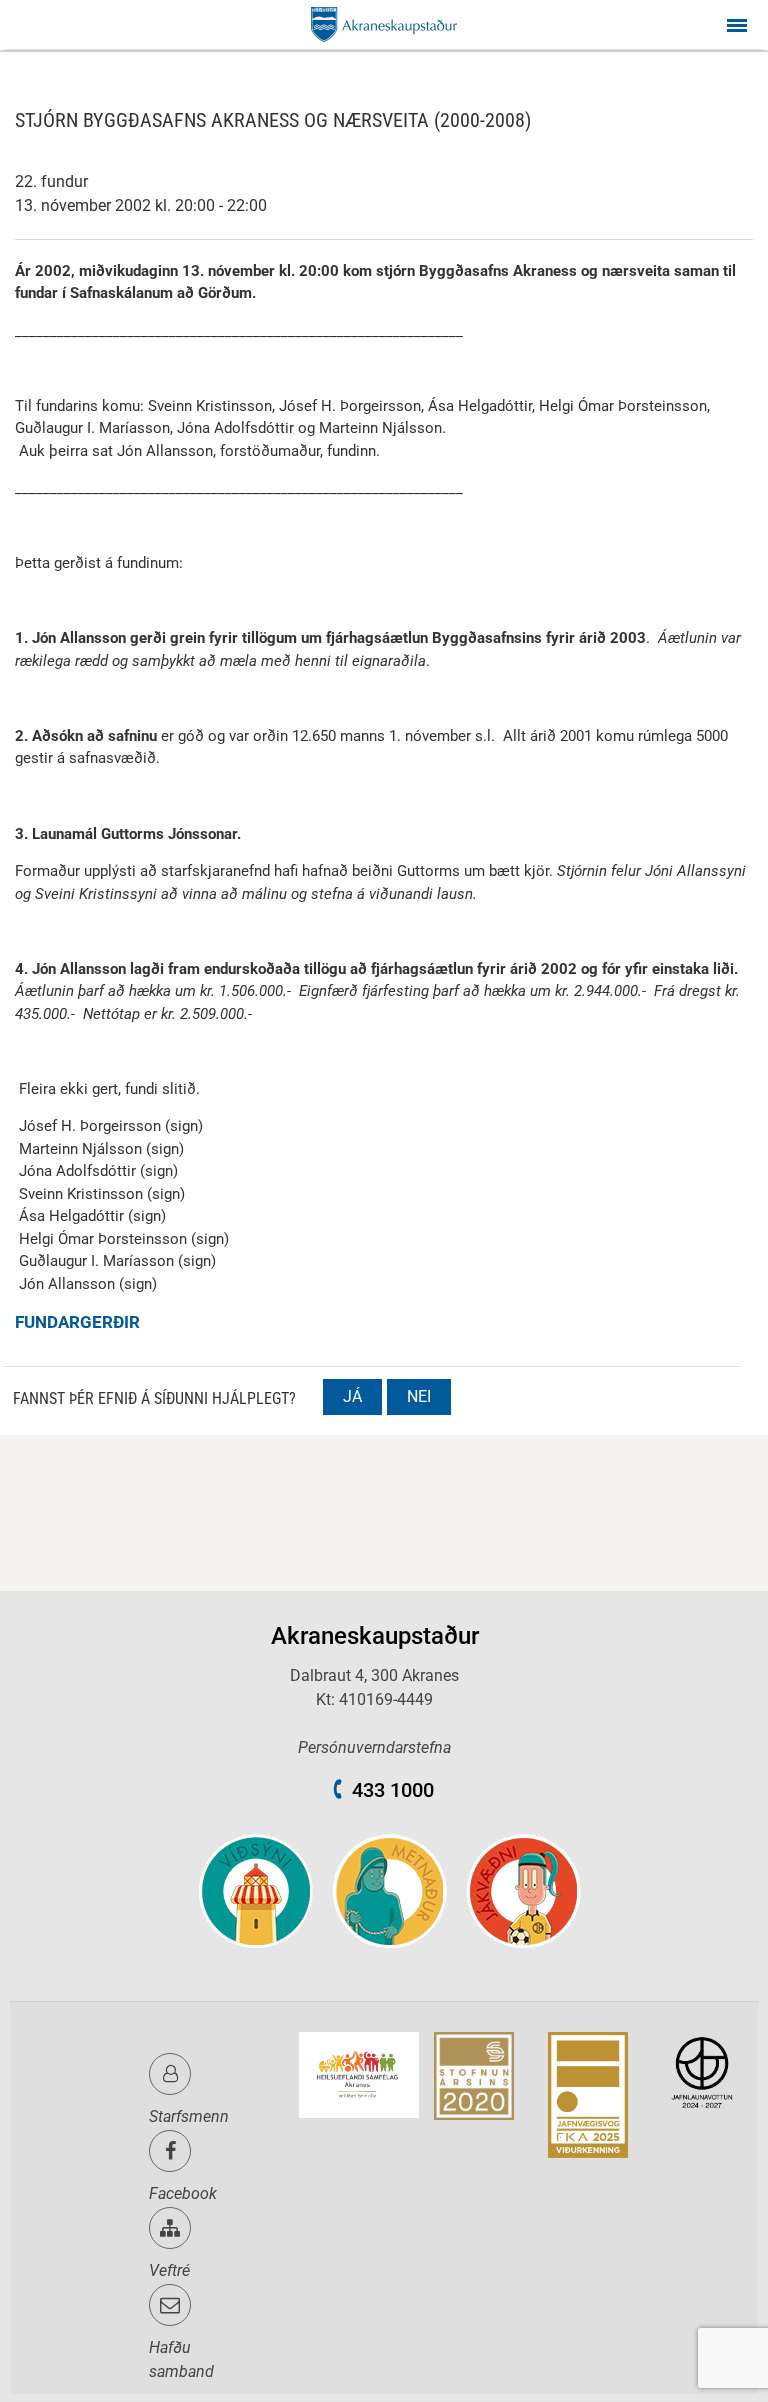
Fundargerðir (77, 1322)
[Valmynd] (737, 24)
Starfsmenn (189, 2116)
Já (352, 1396)
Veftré (169, 2270)
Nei (419, 1396)
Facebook (183, 2193)
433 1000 (393, 1790)
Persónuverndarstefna (374, 1747)
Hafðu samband (181, 2359)
